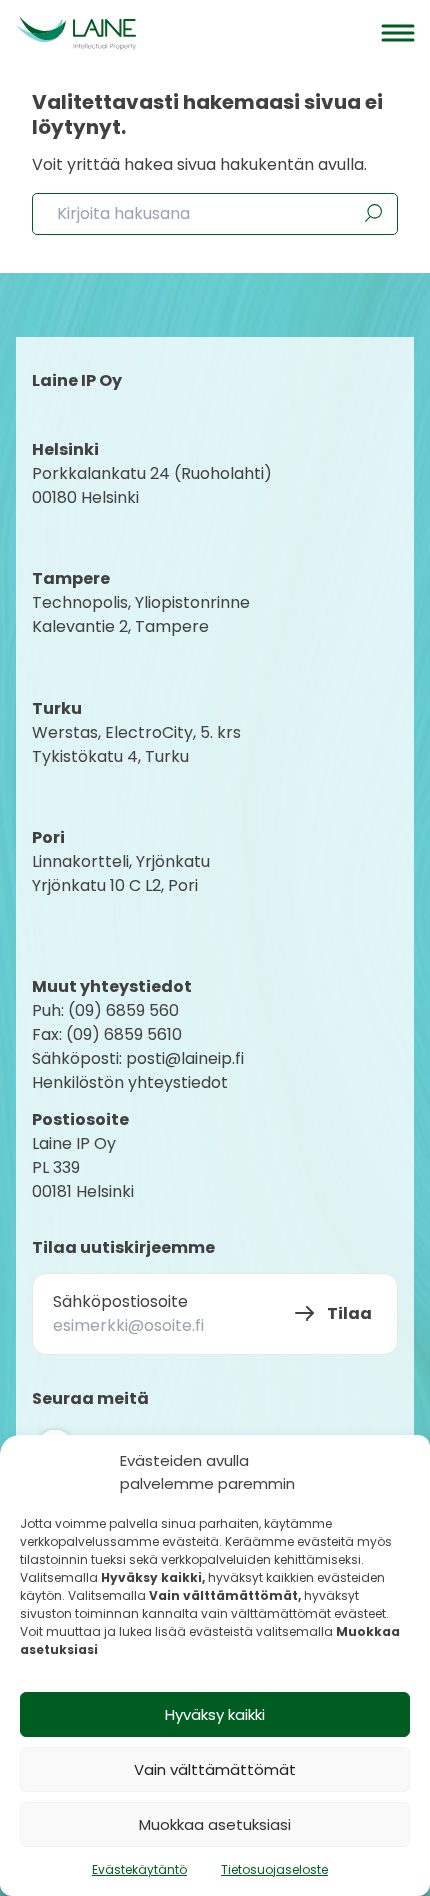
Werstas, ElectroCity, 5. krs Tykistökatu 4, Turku (138, 744)
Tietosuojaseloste (274, 1869)
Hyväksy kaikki (215, 1714)
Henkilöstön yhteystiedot (130, 1082)
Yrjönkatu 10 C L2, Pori (115, 885)
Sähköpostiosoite (120, 1301)
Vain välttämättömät (215, 1769)
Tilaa (349, 1313)
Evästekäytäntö (139, 1869)
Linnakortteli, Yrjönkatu (121, 861)
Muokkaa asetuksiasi (215, 1824)
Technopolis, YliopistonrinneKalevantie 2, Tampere (141, 614)
